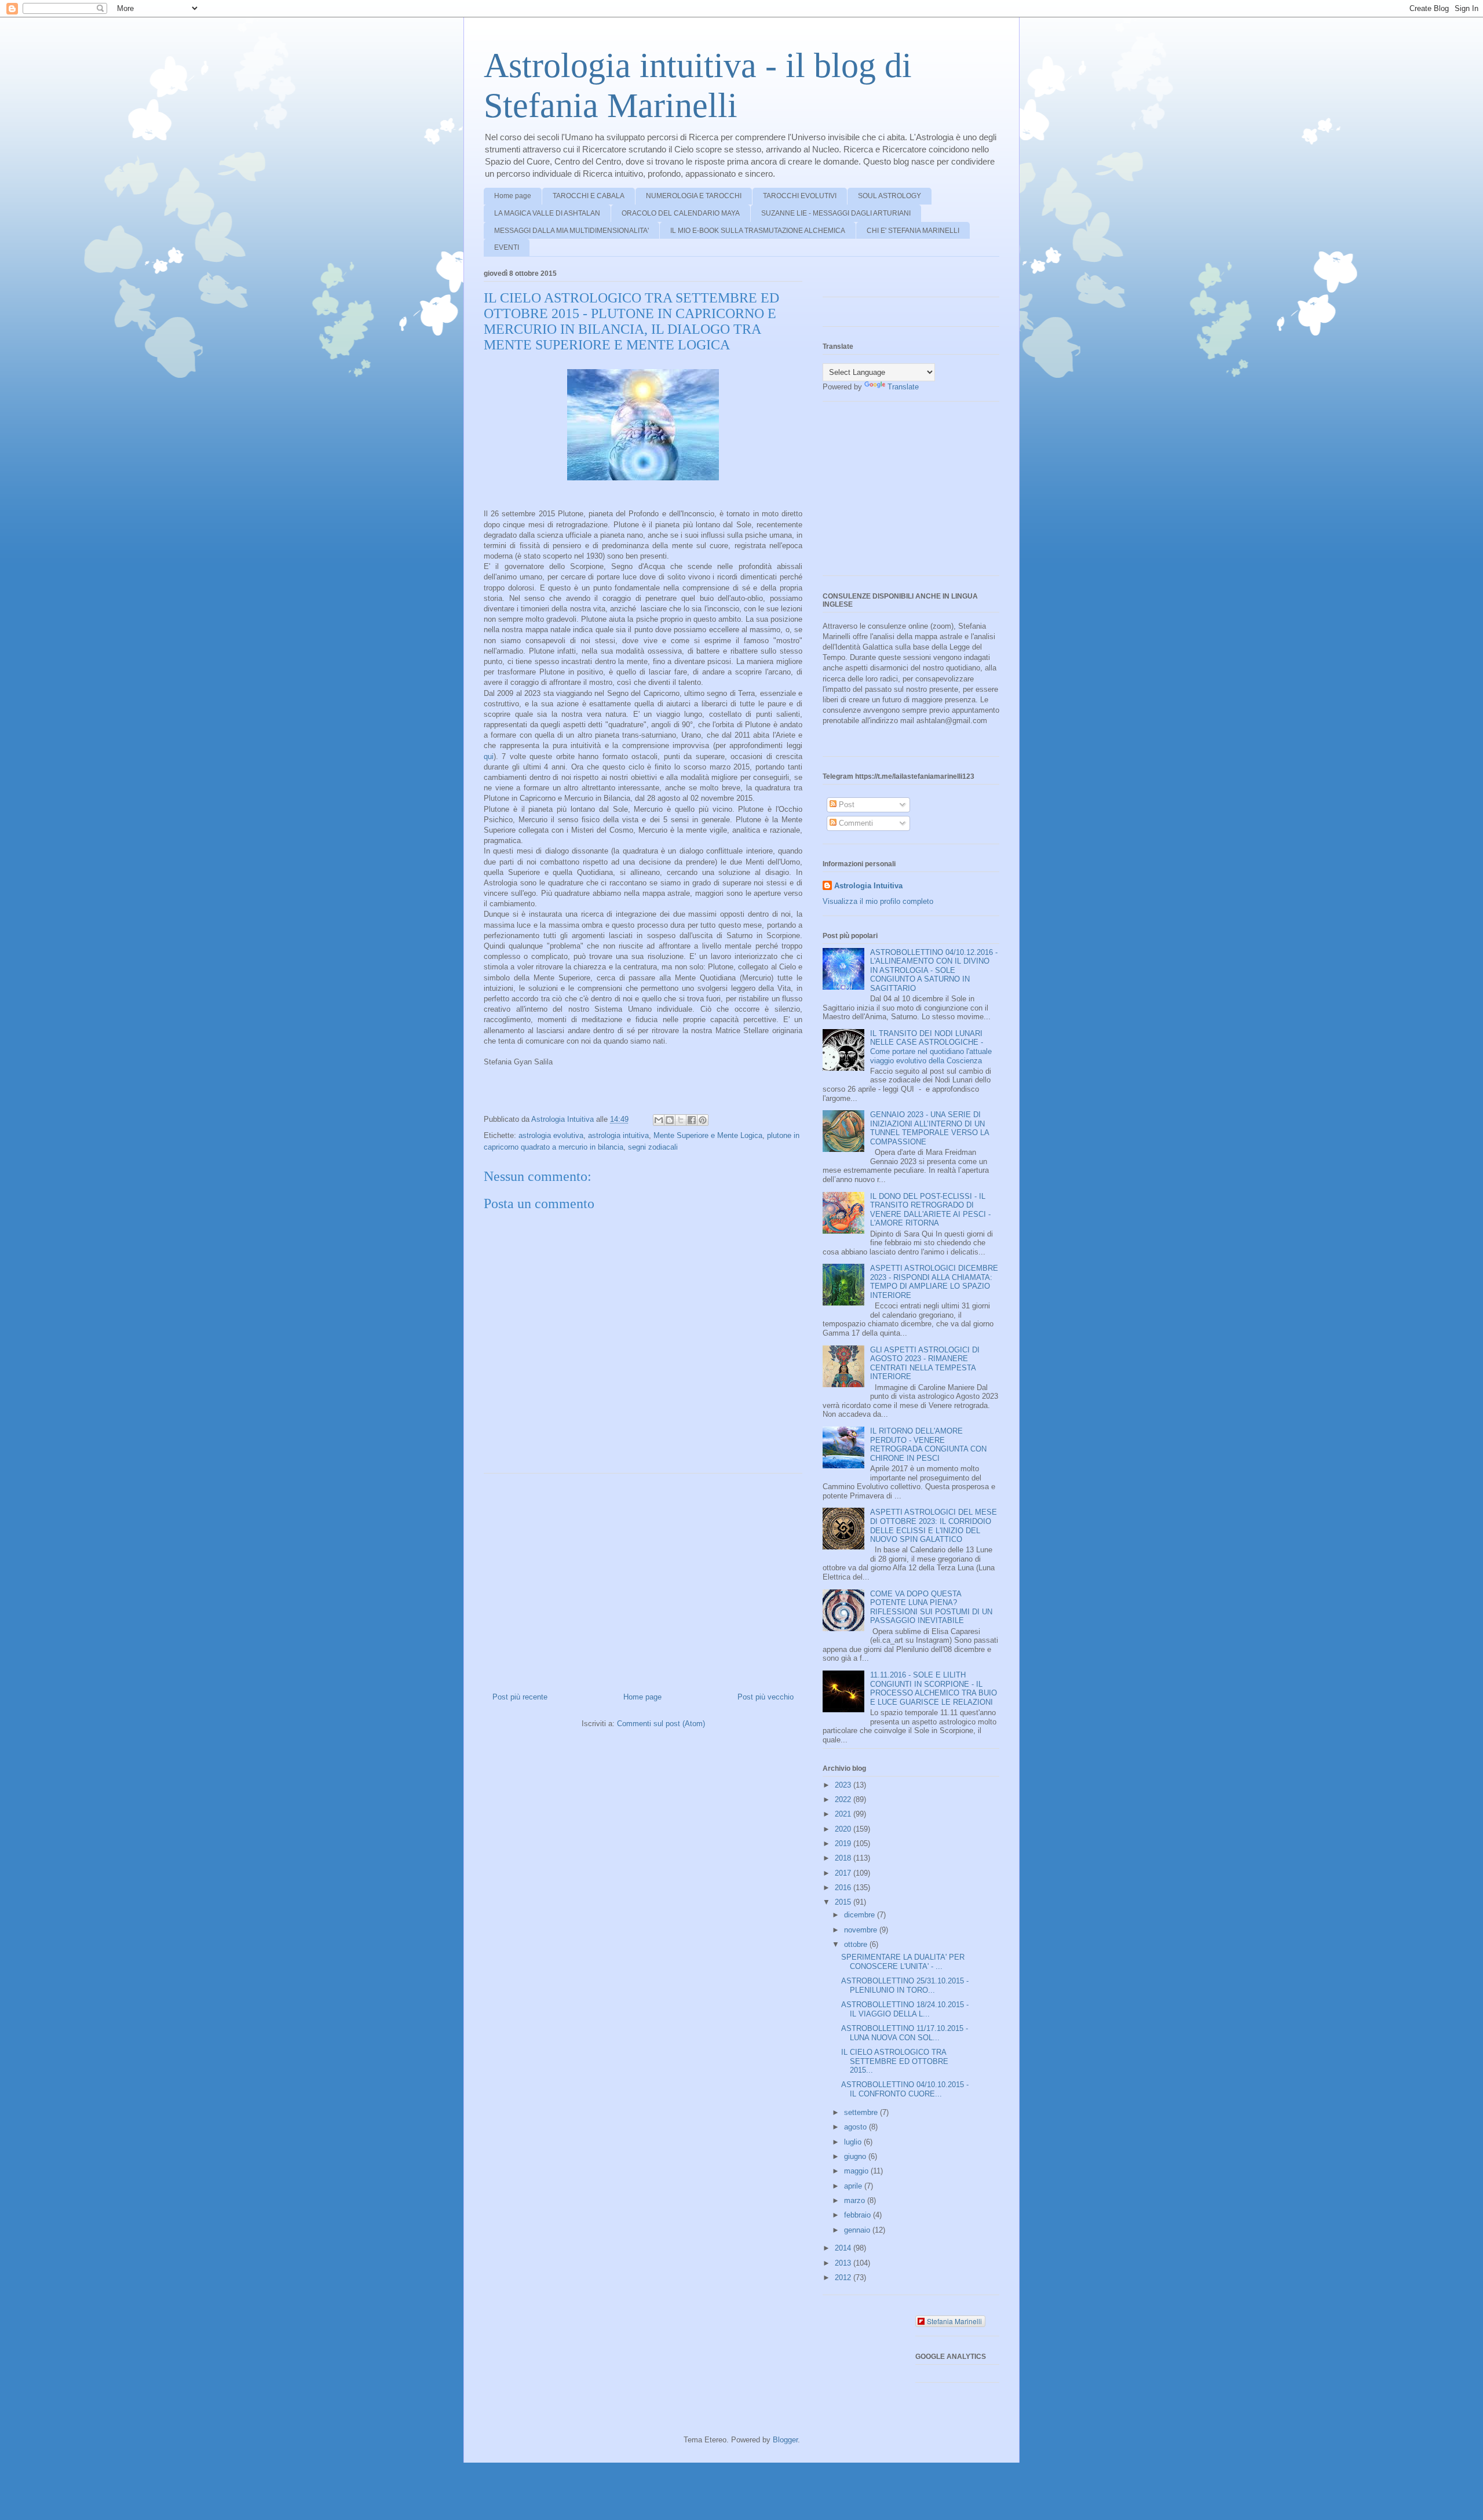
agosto (856, 2127)
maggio (857, 2171)
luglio (854, 2142)
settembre (862, 2112)
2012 (844, 2278)
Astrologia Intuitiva (868, 886)
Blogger (785, 2440)
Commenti (855, 823)
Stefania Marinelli (954, 2321)
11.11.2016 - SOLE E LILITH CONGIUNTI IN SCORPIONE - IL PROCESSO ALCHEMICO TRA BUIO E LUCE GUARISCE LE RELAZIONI (934, 1688)
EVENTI (507, 247)
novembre (862, 1930)
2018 (844, 1858)
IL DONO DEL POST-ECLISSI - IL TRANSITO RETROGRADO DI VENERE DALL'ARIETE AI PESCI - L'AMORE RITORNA (930, 1210)
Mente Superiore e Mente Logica (708, 1135)
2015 (844, 1902)
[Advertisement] (643, 1578)
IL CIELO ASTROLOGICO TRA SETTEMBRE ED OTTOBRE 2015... (895, 2061)
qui (489, 756)
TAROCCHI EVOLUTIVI (800, 196)
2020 (844, 1829)
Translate (903, 387)
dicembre (861, 1915)
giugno (856, 2156)
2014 (844, 2248)
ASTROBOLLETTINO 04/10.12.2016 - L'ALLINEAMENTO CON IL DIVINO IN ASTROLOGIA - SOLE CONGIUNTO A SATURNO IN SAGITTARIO (934, 970)
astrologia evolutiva (551, 1135)
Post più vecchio (766, 1697)
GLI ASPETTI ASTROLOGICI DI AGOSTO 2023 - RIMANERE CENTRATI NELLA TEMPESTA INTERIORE (925, 1363)
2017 (844, 1873)
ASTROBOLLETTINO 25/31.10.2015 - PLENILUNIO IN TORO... (905, 1985)
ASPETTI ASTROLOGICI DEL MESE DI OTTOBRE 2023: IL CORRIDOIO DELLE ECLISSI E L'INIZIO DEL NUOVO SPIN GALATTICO (934, 1526)
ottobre (857, 1944)
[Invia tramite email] (659, 1120)
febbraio (859, 2215)
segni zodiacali (653, 1147)
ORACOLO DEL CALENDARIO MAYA (681, 213)
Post (845, 805)
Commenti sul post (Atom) (661, 1724)
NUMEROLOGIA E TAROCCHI (694, 196)
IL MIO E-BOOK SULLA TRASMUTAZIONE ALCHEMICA (758, 231)
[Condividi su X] (681, 1120)
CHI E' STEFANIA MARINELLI (913, 231)
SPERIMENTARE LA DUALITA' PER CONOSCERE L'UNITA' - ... (903, 1962)
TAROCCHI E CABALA (589, 196)
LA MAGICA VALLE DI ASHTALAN (547, 213)
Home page (513, 196)
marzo (856, 2200)
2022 (844, 1799)
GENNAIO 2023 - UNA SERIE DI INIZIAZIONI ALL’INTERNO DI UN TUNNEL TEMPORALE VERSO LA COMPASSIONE (929, 1128)
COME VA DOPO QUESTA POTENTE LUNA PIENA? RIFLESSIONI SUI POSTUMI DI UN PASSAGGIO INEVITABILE (931, 1607)
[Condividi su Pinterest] (703, 1120)
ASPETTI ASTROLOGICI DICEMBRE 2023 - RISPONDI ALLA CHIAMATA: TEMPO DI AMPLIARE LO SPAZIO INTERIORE (934, 1282)
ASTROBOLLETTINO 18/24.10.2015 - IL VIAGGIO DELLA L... (905, 2009)
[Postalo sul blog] (670, 1120)
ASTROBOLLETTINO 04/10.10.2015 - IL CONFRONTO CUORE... (905, 2089)
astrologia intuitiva (618, 1135)
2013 (844, 2263)
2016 (844, 1888)
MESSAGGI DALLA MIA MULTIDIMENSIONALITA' (571, 231)
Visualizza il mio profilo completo (878, 901)
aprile (854, 2186)
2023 (844, 1785)
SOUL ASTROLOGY (890, 196)
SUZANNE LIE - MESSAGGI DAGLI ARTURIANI (836, 213)
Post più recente (520, 1697)
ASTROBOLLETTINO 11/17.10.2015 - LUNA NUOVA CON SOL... (905, 2033)
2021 (844, 1814)
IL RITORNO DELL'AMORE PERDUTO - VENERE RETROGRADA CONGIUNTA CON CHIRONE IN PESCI (928, 1445)
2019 (844, 1843)
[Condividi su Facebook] (692, 1120)
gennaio (858, 2230)
